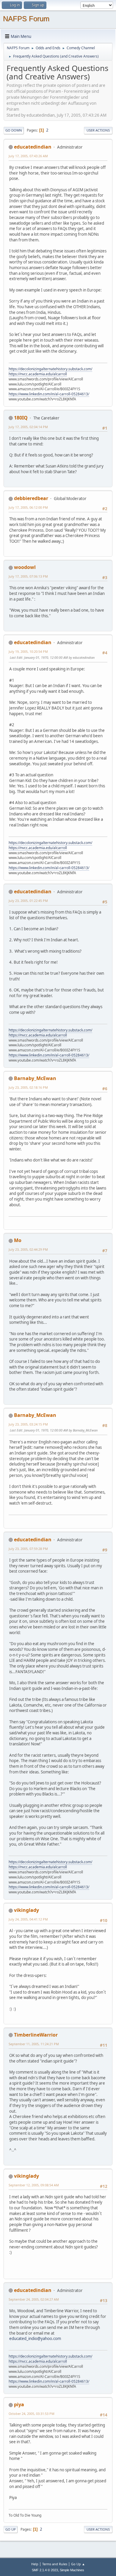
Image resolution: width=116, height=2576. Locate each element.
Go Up (11, 2529)
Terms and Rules (55, 2564)
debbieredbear (31, 498)
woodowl (25, 567)
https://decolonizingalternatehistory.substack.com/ (50, 369)
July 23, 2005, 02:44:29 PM (28, 1249)
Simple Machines (72, 2570)
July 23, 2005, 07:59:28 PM (28, 1549)
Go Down (14, 130)
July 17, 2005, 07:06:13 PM (28, 576)
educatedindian (33, 147)
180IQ (21, 418)
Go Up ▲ (78, 2564)
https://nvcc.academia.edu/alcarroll (38, 374)
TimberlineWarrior (36, 2035)
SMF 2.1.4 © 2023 (45, 2570)
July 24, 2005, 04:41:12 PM (28, 1919)
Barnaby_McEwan (35, 1078)
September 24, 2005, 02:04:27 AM (34, 2299)
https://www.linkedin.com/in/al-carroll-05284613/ (49, 394)
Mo (18, 1240)
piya (19, 2404)
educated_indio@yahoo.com (35, 2339)
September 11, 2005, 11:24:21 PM (34, 2044)
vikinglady (26, 1910)
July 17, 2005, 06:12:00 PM (28, 507)
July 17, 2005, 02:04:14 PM (28, 427)
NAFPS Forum (26, 19)
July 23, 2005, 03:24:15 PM (28, 1424)
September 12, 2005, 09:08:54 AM (34, 2185)
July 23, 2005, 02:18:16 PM (28, 1087)
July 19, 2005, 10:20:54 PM (28, 651)
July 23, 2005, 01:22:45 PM (28, 901)
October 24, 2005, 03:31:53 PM (32, 2414)
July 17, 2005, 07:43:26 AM (28, 156)
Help (35, 2564)
